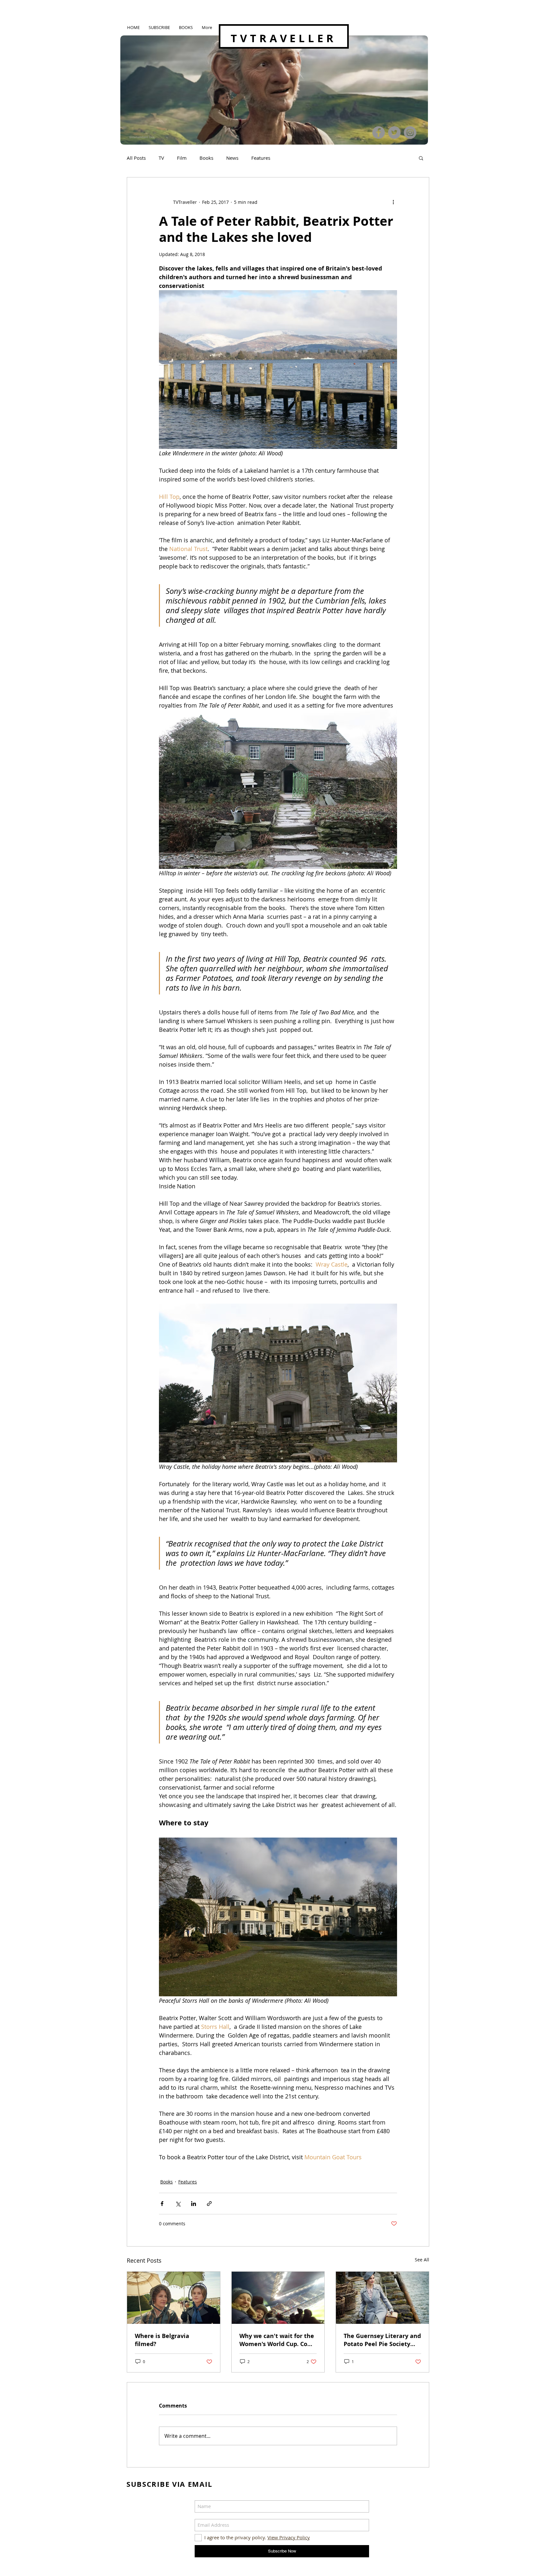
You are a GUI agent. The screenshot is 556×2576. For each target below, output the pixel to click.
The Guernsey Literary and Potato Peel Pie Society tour (382, 2340)
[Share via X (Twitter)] (178, 2204)
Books (206, 158)
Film (182, 158)
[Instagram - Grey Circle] (410, 133)
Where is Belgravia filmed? (162, 2340)
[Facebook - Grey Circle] (379, 133)
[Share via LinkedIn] (194, 2204)
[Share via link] (209, 2204)
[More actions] (393, 202)
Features (261, 158)
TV (161, 158)
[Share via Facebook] (162, 2204)
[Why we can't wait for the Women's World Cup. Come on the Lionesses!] (278, 2298)
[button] (421, 158)
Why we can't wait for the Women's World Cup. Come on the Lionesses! (278, 2340)
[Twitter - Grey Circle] (394, 133)
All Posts (136, 158)
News (232, 158)
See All (422, 2260)
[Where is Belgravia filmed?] (174, 2298)
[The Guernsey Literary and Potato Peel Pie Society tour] (382, 2298)
